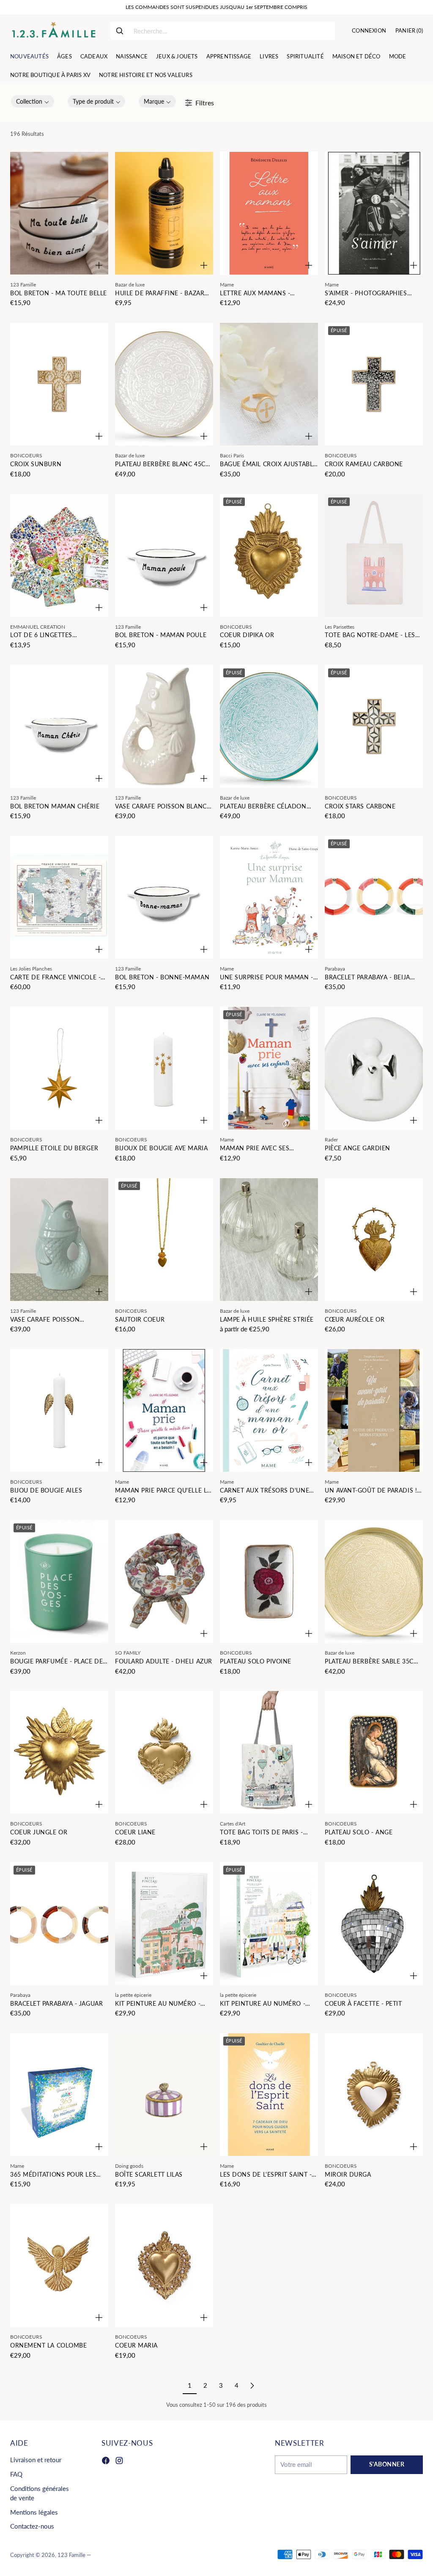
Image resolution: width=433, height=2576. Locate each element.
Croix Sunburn (36, 464)
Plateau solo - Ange (359, 1832)
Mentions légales (34, 2512)
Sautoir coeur (140, 1320)
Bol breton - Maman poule (161, 635)
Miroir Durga (348, 2175)
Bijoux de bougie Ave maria (161, 1148)
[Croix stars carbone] (374, 726)
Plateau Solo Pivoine (256, 1661)
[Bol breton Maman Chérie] (59, 726)
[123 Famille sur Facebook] (106, 2462)
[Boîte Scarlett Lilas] (164, 2095)
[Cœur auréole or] (374, 1240)
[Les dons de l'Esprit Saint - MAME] (269, 2095)
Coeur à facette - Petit (363, 2004)
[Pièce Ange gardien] (374, 1068)
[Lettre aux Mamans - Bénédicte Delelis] (269, 213)
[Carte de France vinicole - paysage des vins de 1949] (59, 897)
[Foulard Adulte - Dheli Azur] (164, 1581)
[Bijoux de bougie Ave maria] (164, 1068)
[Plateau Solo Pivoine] (269, 1581)
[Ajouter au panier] (99, 265)
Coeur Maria (136, 2345)
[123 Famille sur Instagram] (119, 2462)
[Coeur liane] (164, 1752)
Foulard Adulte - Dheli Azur (164, 1661)
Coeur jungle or (39, 1832)
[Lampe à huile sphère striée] (269, 1240)
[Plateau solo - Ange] (374, 1752)
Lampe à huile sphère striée (267, 1320)
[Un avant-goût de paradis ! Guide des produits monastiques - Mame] (374, 1410)
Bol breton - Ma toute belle (59, 293)
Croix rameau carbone (364, 464)
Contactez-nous (32, 2526)
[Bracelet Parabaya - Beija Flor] (374, 897)
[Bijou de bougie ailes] (59, 1410)
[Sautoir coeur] (164, 1240)
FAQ (16, 2474)
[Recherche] (120, 31)
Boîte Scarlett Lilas (149, 2175)
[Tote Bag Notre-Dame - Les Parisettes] (374, 555)
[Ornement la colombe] (59, 2265)
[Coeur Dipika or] (269, 555)
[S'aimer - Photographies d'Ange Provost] (374, 213)
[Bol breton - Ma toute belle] (59, 213)
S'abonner (387, 2464)
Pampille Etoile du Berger (54, 1148)
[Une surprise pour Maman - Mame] (269, 897)
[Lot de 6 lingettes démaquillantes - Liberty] (59, 555)
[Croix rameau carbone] (374, 384)
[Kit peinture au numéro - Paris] (269, 1924)
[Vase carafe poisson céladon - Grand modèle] (59, 1240)
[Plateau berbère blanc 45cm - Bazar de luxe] (164, 384)
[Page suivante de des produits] (252, 2386)
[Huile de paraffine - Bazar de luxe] (164, 213)
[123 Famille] (53, 31)
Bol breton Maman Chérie (55, 806)
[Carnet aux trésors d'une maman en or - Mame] (269, 1410)
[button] (33, 101)
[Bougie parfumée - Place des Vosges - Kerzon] (59, 1581)
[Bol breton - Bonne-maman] (164, 897)
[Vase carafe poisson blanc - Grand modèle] (164, 726)
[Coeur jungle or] (59, 1752)
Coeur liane (135, 1832)
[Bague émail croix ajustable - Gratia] (269, 384)
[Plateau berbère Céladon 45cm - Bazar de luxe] (269, 726)
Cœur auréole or (355, 1320)
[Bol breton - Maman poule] (164, 555)
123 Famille (71, 2555)
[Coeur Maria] (164, 2265)
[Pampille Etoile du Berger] (59, 1068)
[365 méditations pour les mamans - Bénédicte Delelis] (59, 2095)
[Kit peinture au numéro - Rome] (164, 1924)
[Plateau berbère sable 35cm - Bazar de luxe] (374, 1581)
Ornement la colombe (48, 2345)
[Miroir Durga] (374, 2095)
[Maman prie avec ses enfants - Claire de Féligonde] (269, 1068)
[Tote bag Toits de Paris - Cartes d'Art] (269, 1752)
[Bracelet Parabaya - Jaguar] (59, 1924)
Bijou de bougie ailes (46, 1490)
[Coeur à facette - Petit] (374, 1924)
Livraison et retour (36, 2460)
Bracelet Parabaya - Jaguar (56, 2004)
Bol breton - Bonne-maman (162, 977)
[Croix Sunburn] (59, 384)
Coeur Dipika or (247, 635)
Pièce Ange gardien (358, 1148)
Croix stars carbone (360, 806)
